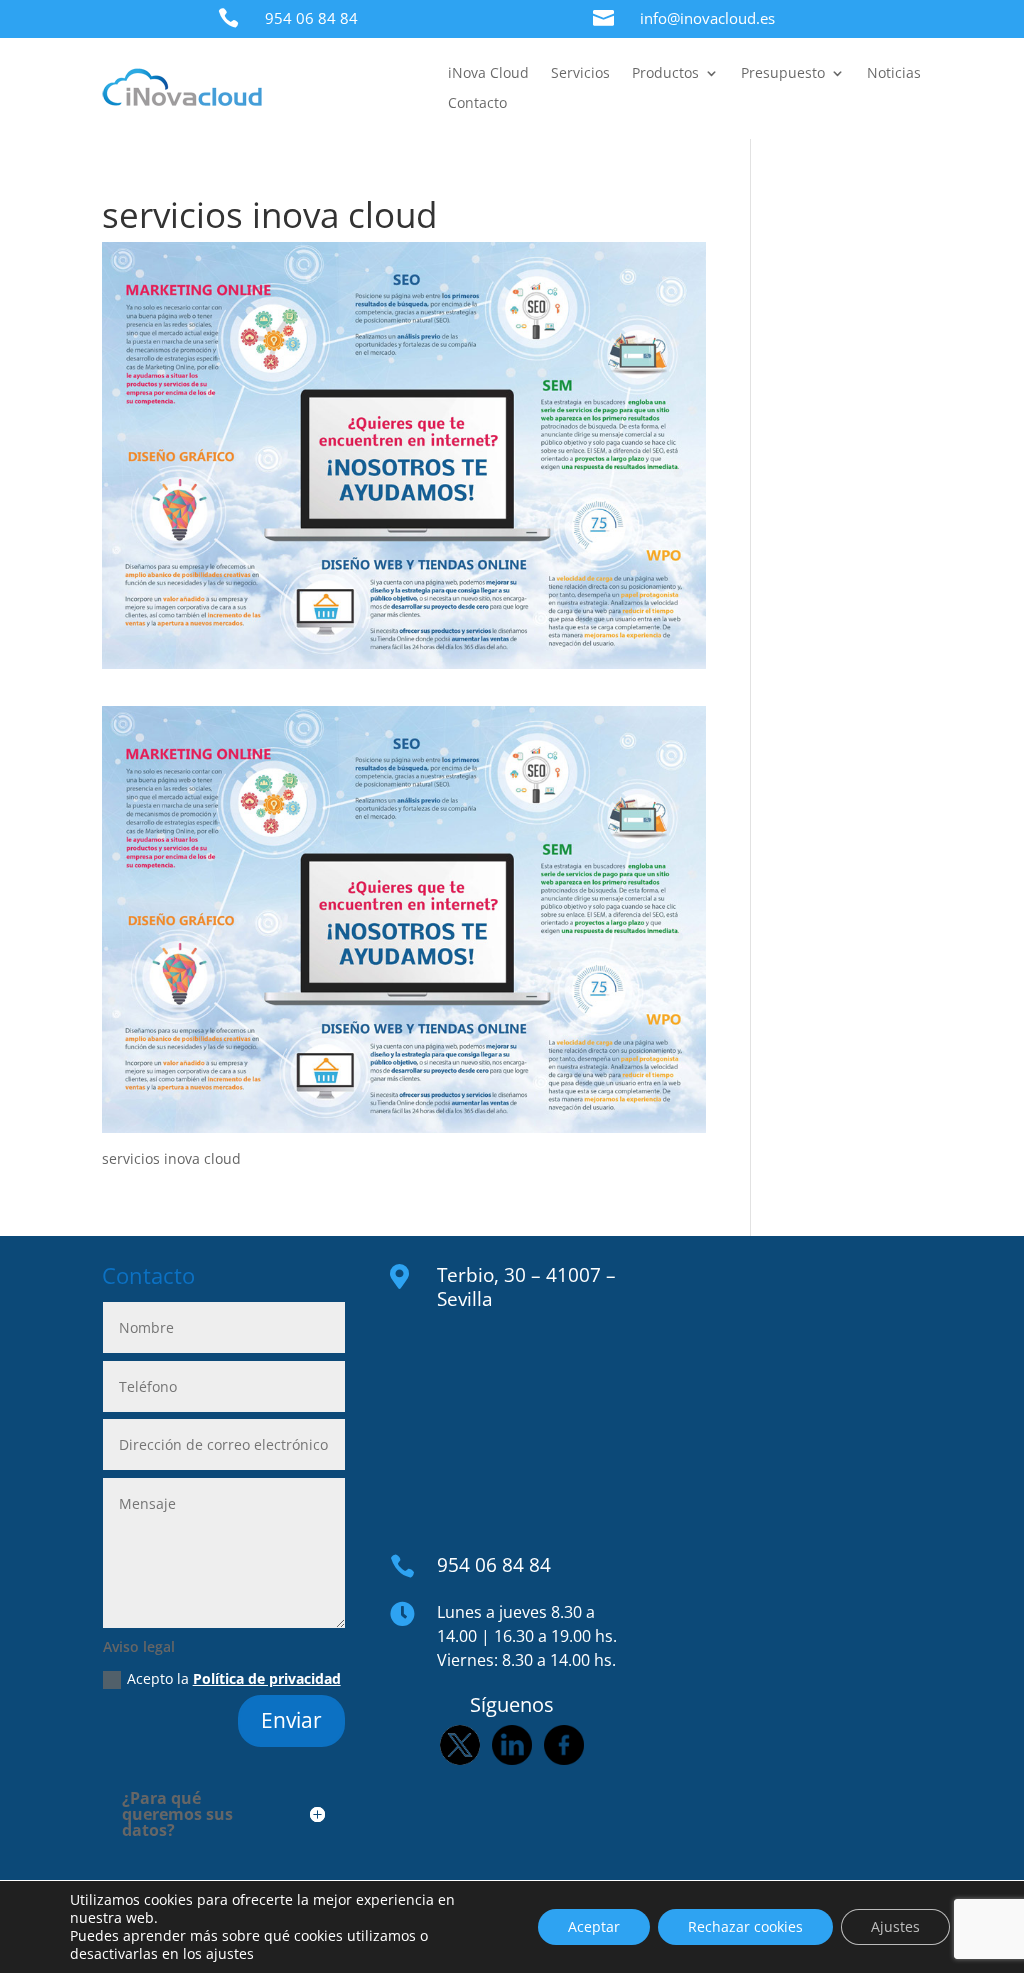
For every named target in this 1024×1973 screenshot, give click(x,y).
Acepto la (234, 1678)
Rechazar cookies (745, 1926)
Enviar (291, 1720)
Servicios (580, 74)
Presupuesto (783, 74)
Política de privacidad (267, 1678)
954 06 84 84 (311, 18)
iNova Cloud (488, 74)
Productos (665, 74)
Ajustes (895, 1926)
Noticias (894, 74)
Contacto (477, 104)
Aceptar (594, 1926)
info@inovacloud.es (707, 18)
